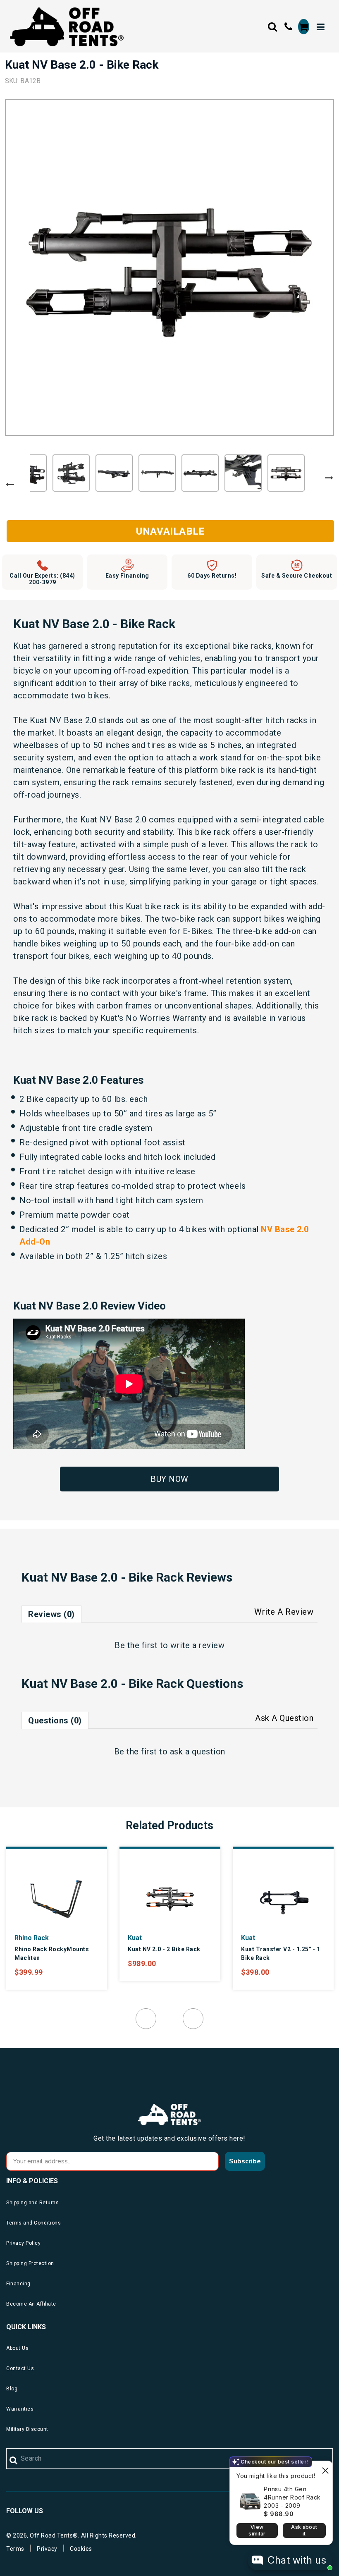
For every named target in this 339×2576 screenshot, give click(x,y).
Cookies (81, 2549)
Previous (10, 485)
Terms (15, 2549)
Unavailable (170, 531)
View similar (257, 2530)
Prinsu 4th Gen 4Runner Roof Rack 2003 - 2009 (292, 2497)
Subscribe (245, 2161)
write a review (197, 1645)
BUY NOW (169, 1479)
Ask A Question (284, 1718)
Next (329, 478)
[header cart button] (304, 27)
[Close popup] (325, 2468)
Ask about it (304, 2530)
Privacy (47, 2549)
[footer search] (14, 2461)
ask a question (198, 1752)
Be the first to (169, 1645)
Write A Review (284, 1612)
